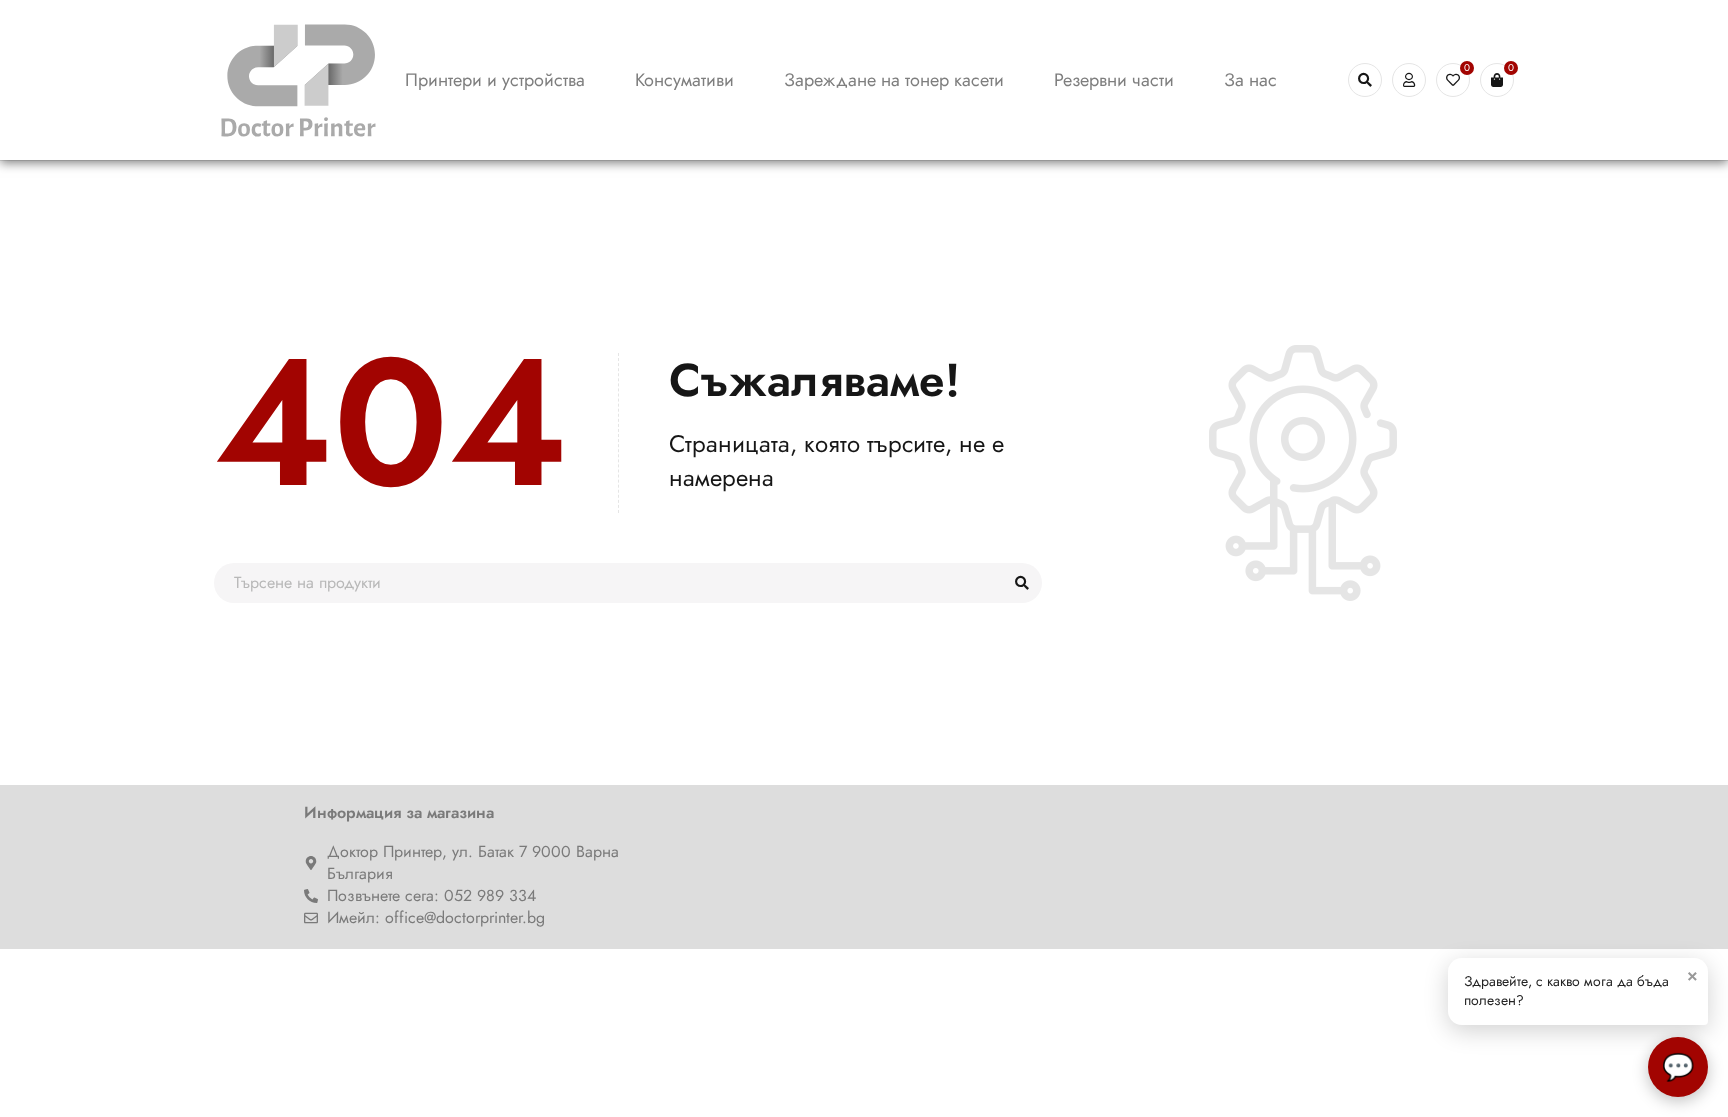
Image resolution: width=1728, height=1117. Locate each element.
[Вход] (1409, 80)
